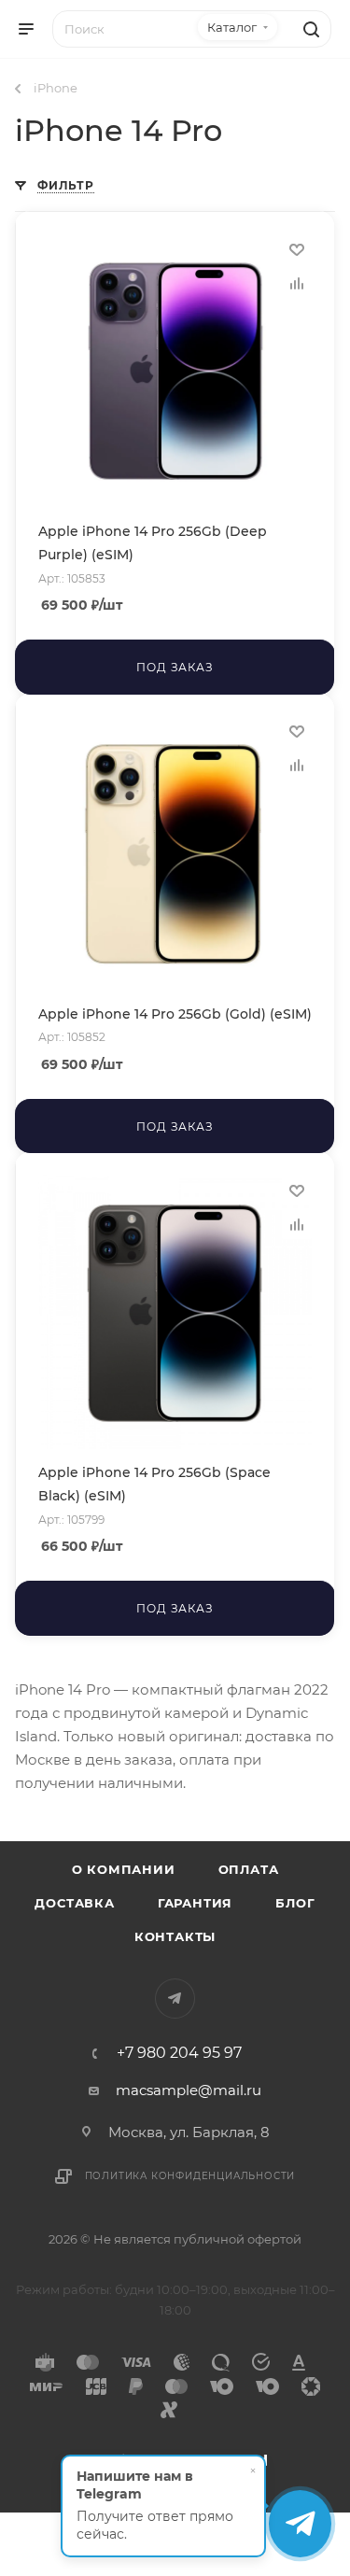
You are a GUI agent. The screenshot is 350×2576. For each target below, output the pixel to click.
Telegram (175, 1999)
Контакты (175, 1936)
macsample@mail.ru (189, 2090)
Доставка (74, 1903)
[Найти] (308, 29)
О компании (124, 1869)
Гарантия (195, 1903)
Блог (295, 1903)
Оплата (249, 1869)
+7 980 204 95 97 (179, 2053)
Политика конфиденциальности (190, 2176)
